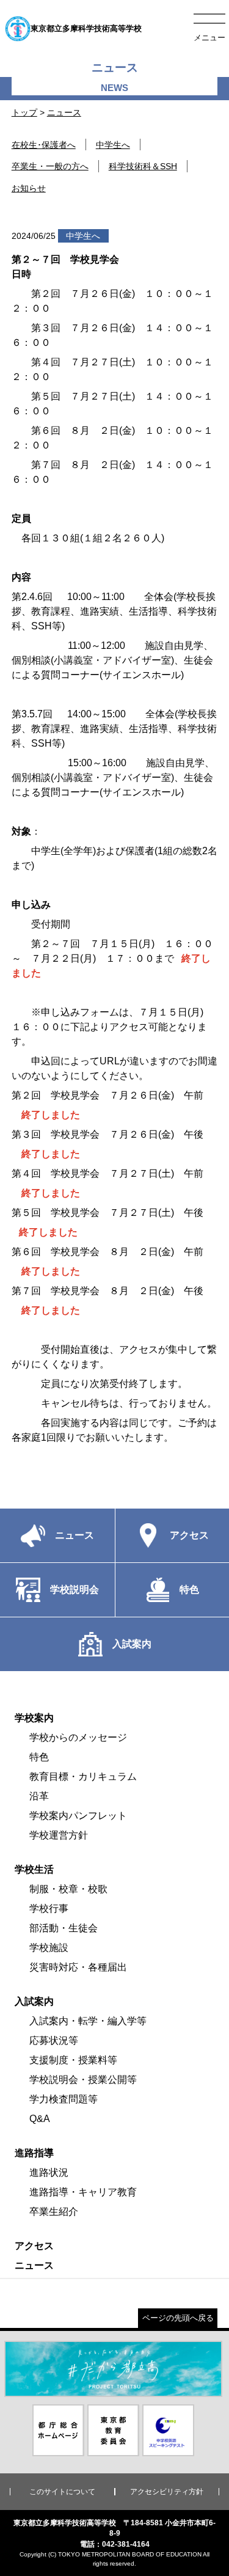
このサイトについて (62, 2492)
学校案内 (34, 1718)
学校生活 (34, 1869)
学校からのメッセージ (78, 1737)
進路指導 (34, 2153)
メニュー (209, 38)
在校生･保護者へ (44, 145)
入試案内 (34, 2001)
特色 (39, 1757)
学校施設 (49, 1948)
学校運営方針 (59, 1835)
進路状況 (49, 2172)
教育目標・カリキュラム (83, 1776)
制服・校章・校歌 (68, 1889)
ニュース (64, 112)
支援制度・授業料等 (73, 2060)
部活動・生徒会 (64, 1928)
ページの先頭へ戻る (178, 2318)
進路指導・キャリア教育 (83, 2192)
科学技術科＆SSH (143, 166)
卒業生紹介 (54, 2212)
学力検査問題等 (64, 2099)
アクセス (34, 2246)
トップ (24, 112)
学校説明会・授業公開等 (83, 2080)
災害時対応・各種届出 (78, 1967)
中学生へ (113, 145)
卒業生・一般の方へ (50, 166)
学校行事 (49, 1908)
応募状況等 (54, 2040)
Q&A (40, 2119)
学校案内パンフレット (78, 1816)
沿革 (39, 1796)
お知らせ (29, 188)
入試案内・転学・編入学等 (88, 2021)
